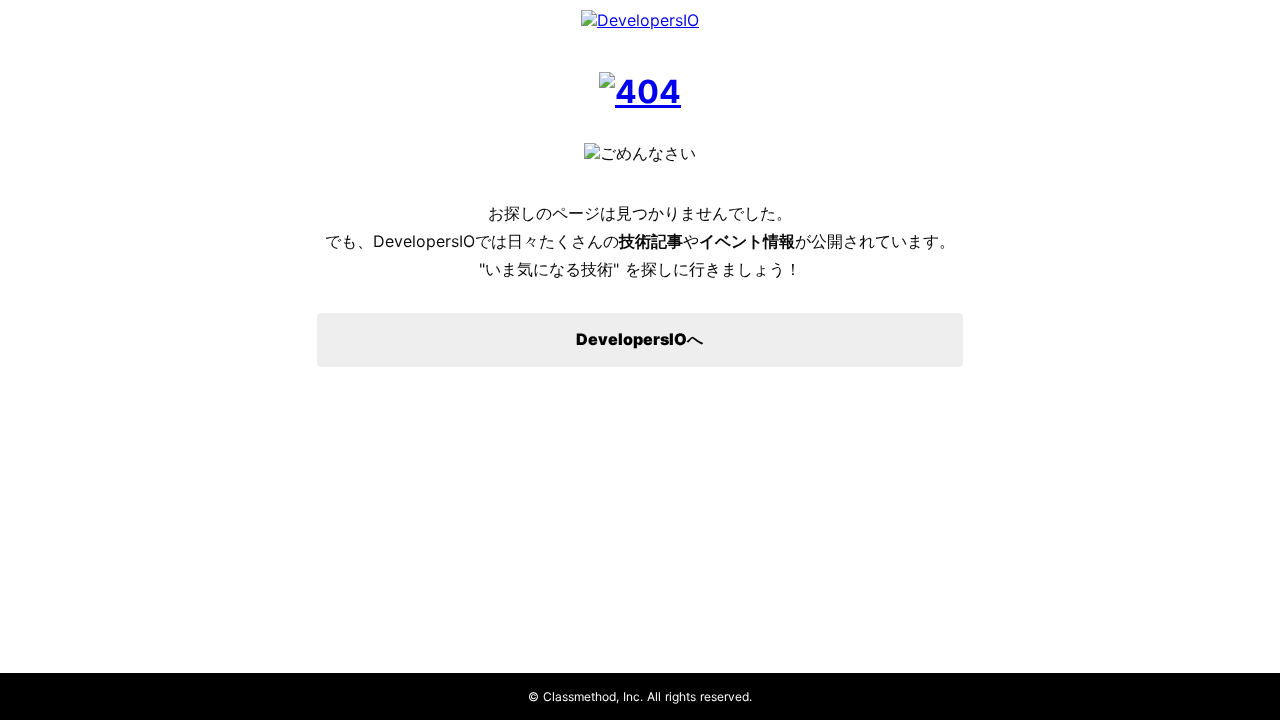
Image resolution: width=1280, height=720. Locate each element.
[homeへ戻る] (640, 91)
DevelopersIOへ (639, 339)
